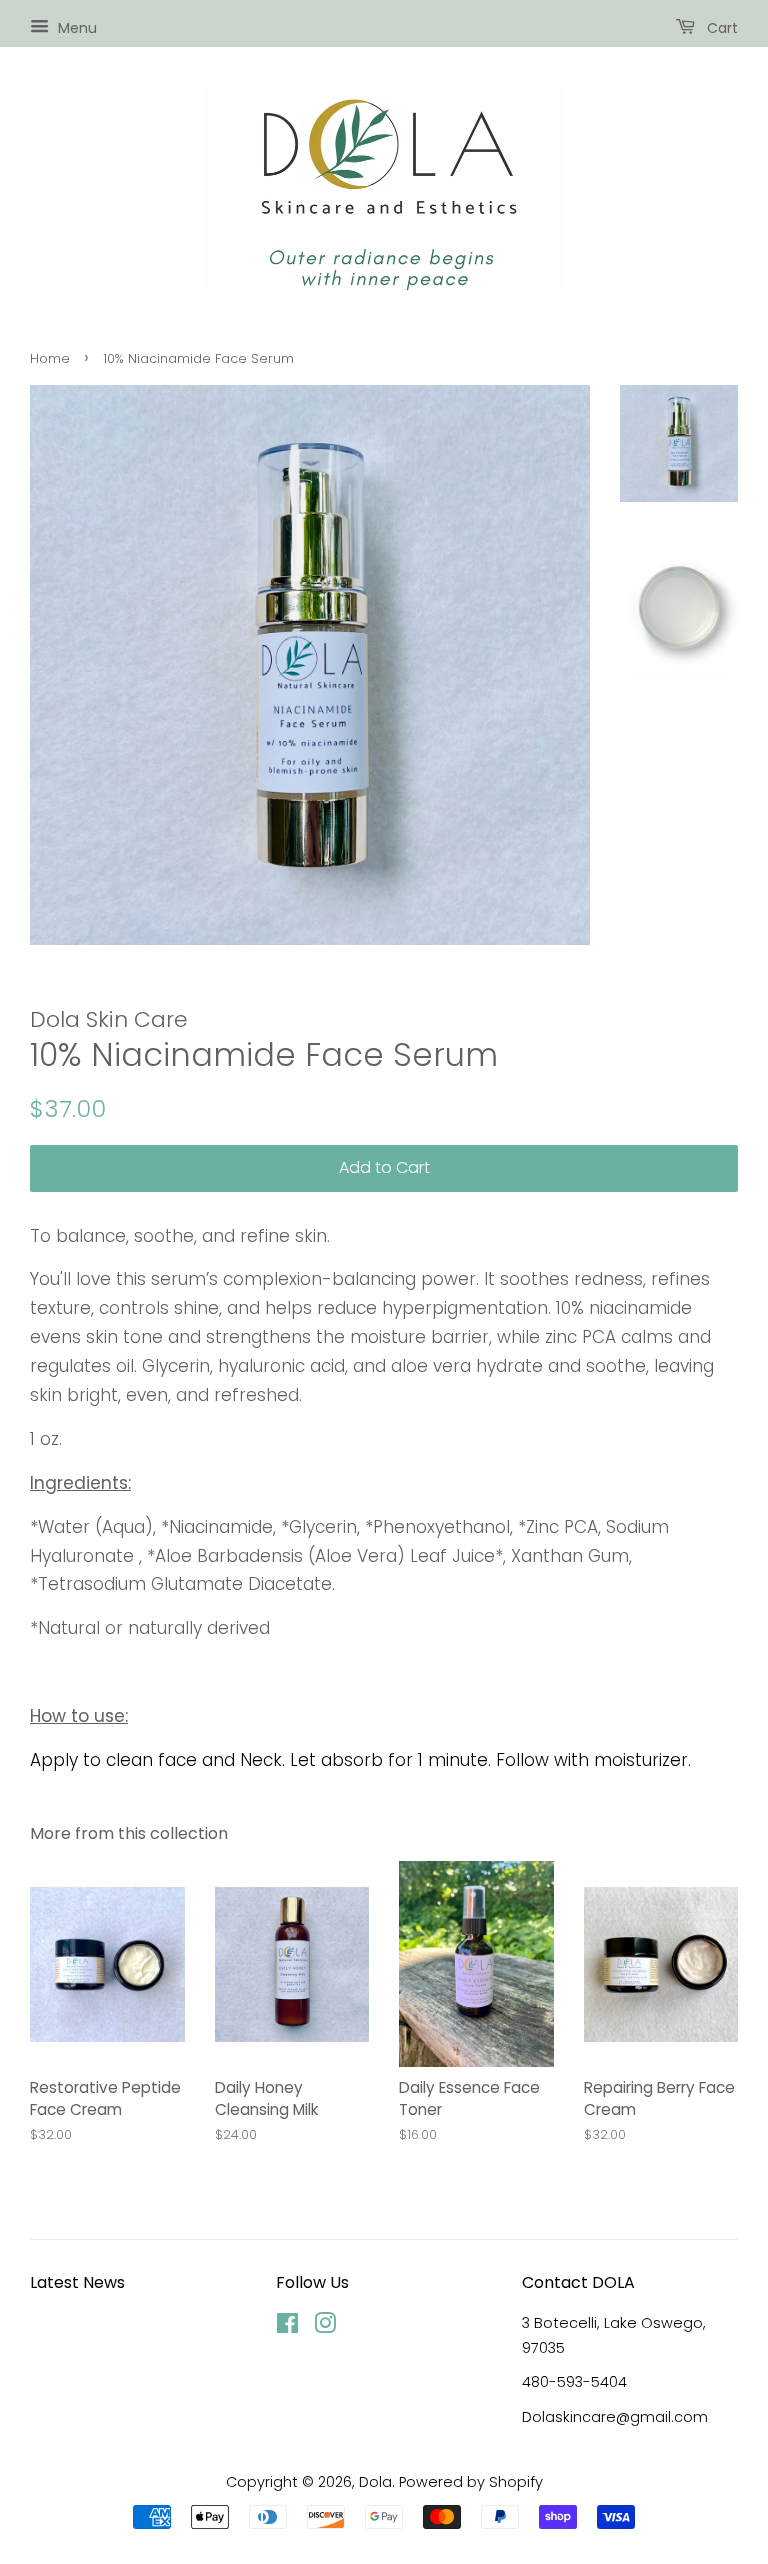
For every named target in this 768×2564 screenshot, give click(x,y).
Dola (375, 2482)
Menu (75, 28)
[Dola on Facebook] (287, 2327)
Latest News (77, 2282)
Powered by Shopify (471, 2482)
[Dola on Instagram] (325, 2327)
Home (50, 358)
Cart (720, 28)
